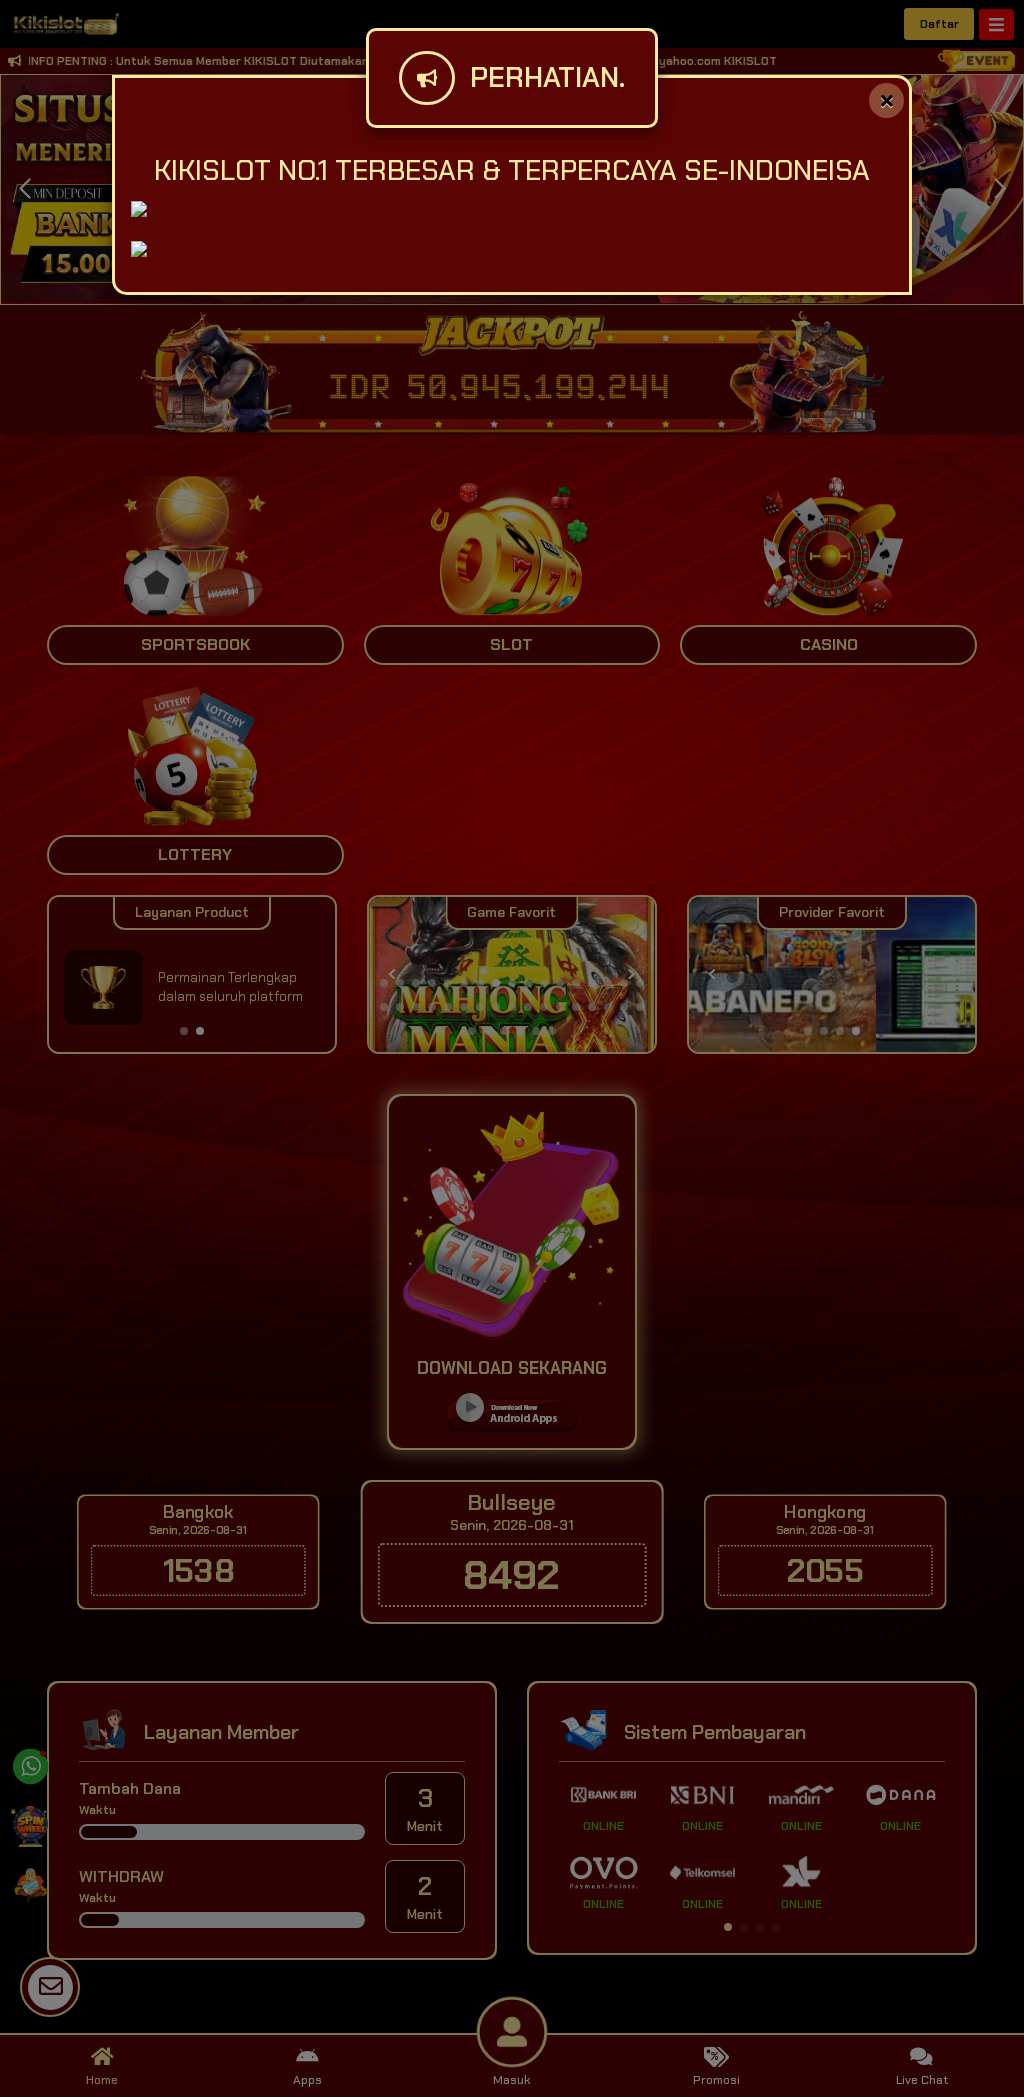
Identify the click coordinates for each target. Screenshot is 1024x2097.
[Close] (886, 100)
